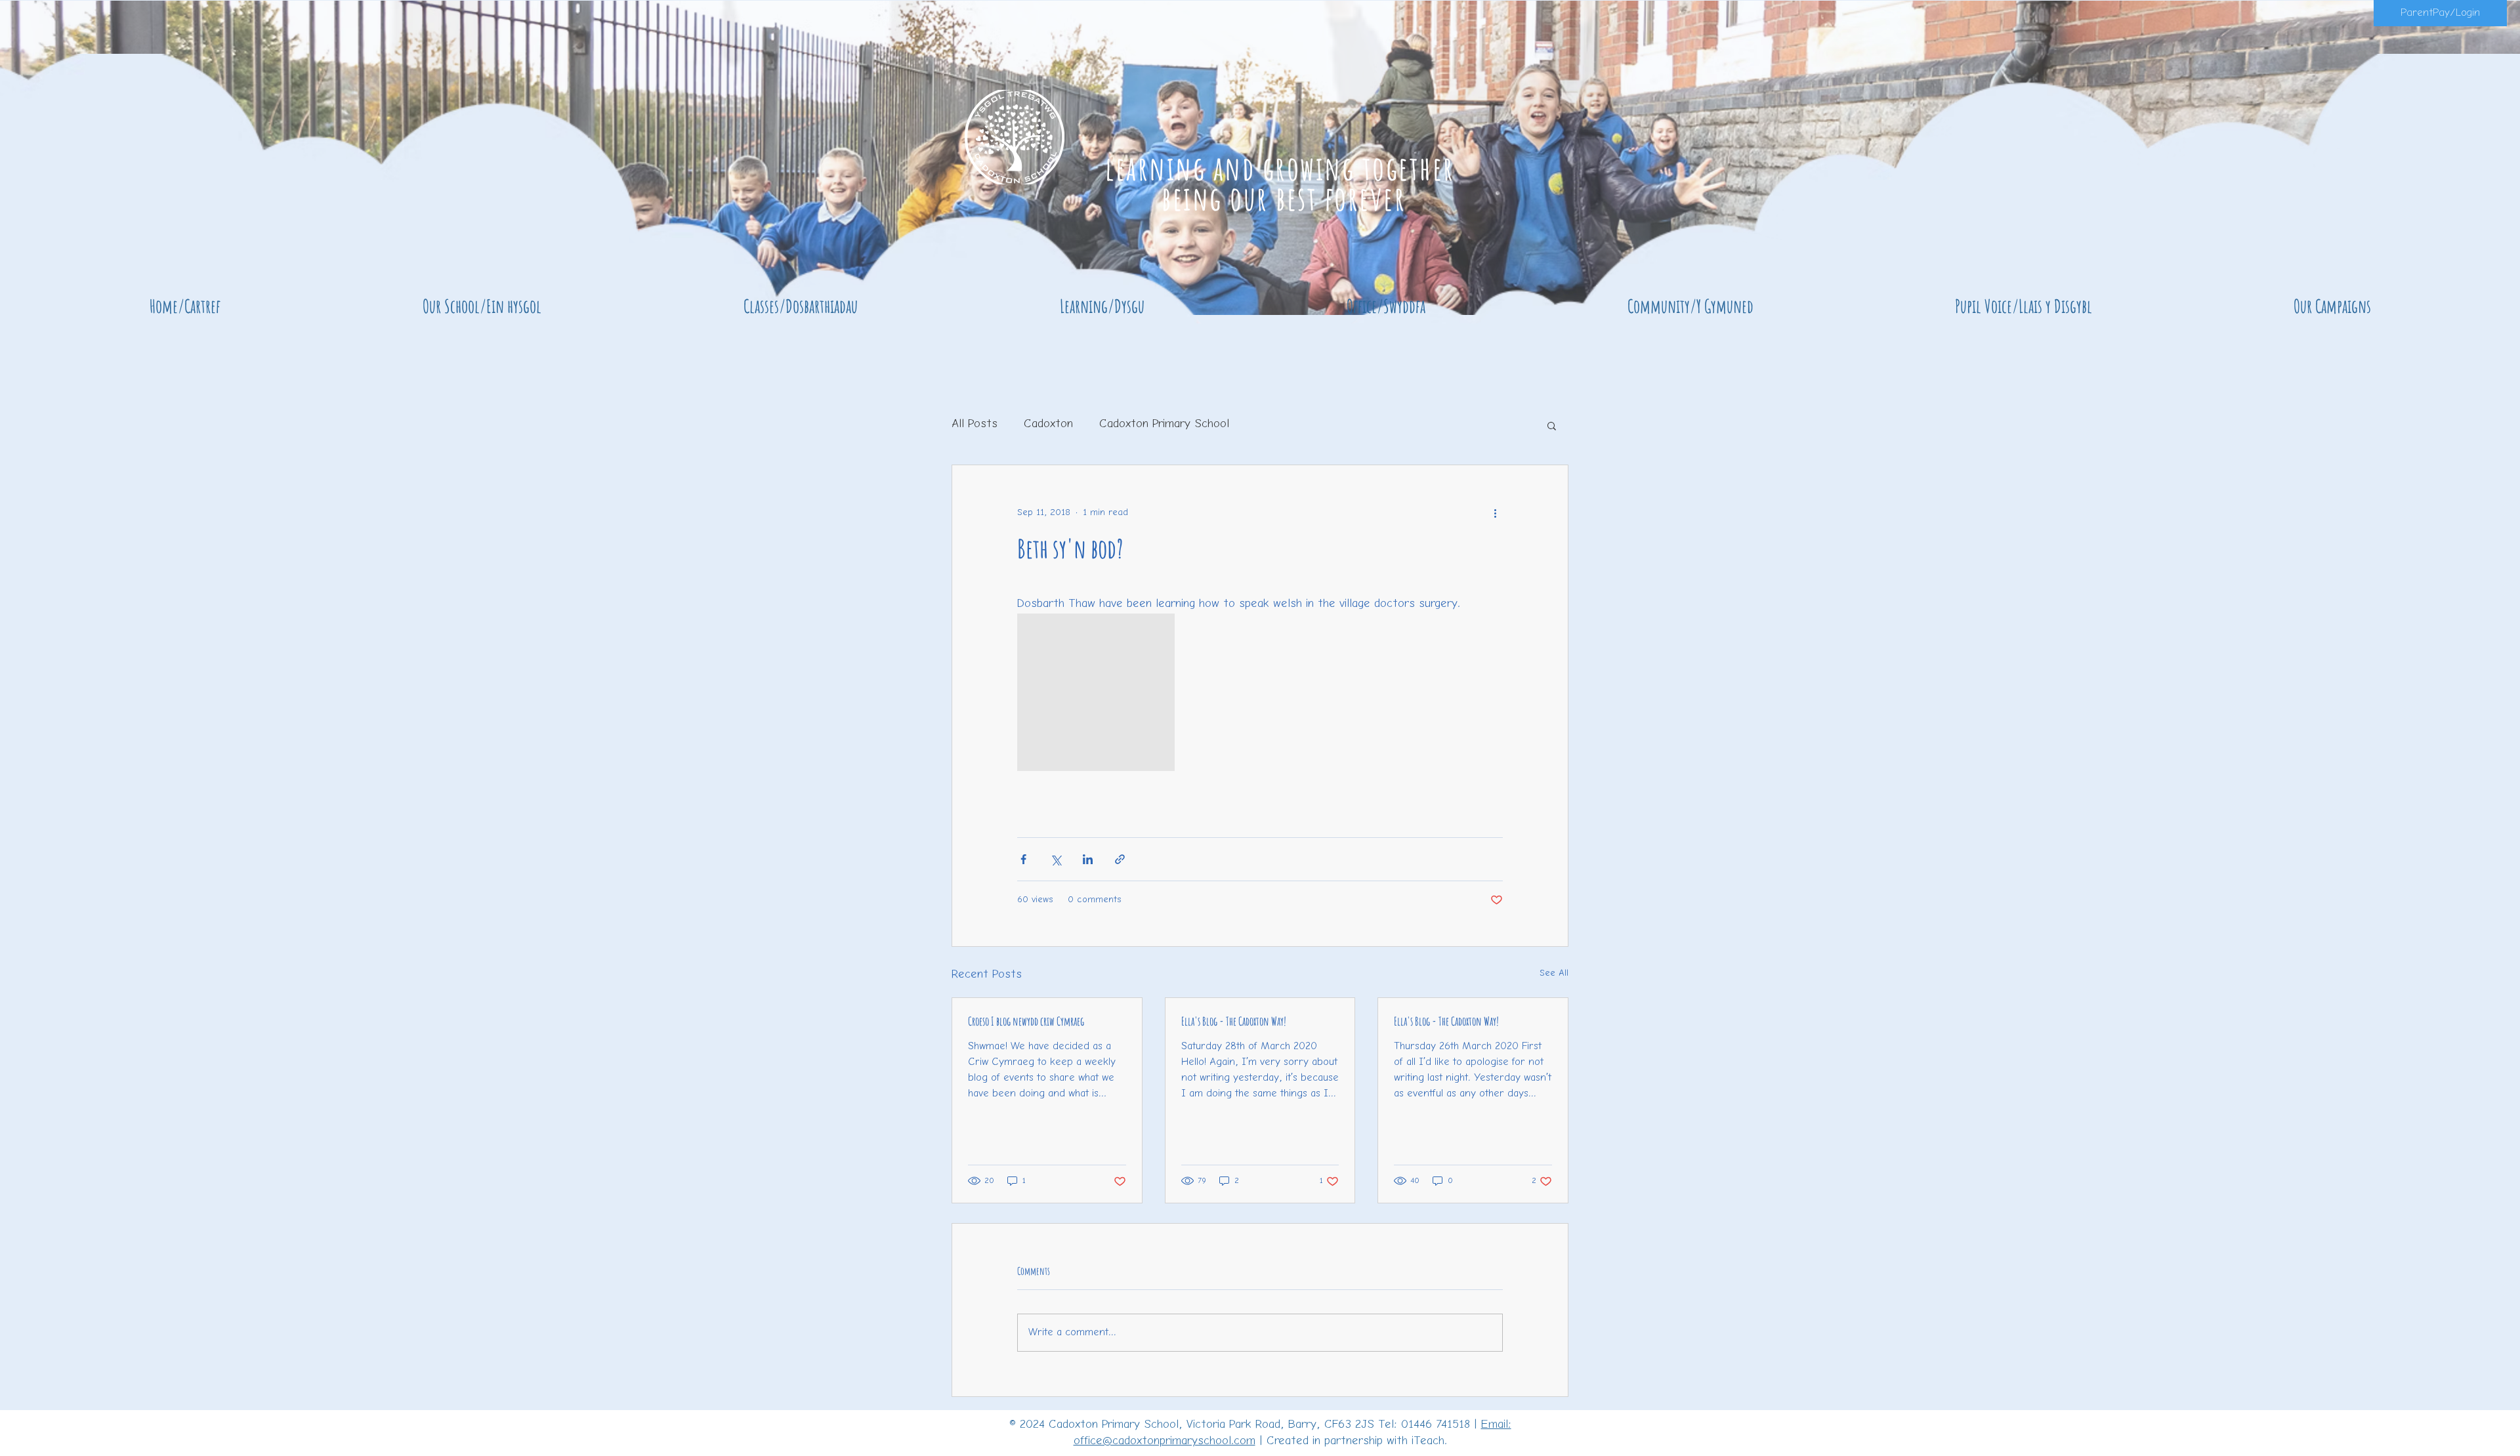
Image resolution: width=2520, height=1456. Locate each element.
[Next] (2446, 158)
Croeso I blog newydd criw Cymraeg (1026, 1021)
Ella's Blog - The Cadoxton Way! (1234, 1021)
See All (1554, 973)
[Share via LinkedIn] (1088, 859)
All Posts (975, 425)
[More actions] (1495, 512)
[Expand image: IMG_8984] (1096, 692)
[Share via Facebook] (1023, 859)
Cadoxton (1048, 425)
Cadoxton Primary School (1164, 425)
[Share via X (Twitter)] (1056, 859)
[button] (482, 306)
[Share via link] (1120, 859)
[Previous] (74, 158)
